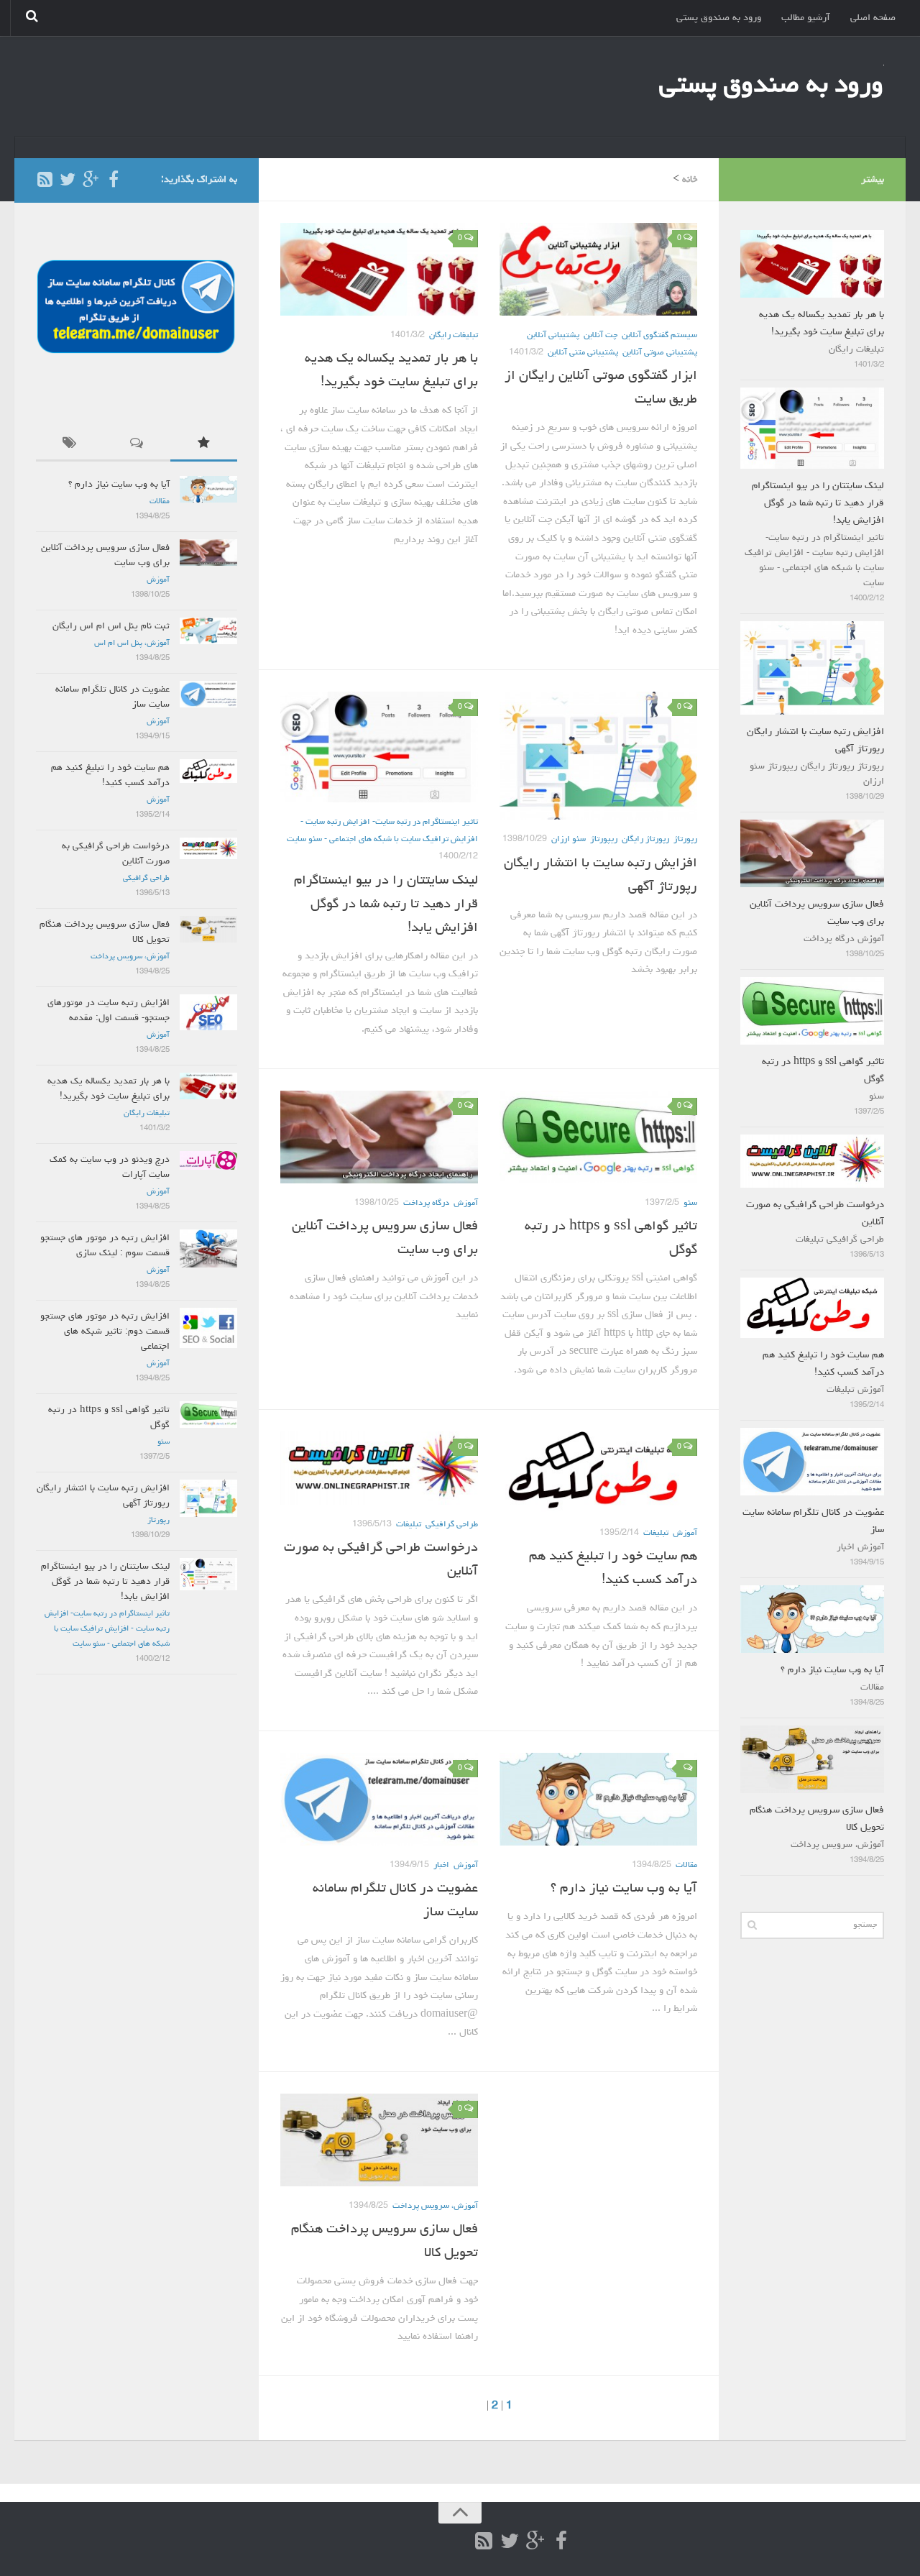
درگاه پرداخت (426, 1204)
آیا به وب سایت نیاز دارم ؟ (624, 1889)
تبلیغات (409, 1525)
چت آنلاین (601, 336)
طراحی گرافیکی (452, 1525)
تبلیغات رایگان (454, 336)
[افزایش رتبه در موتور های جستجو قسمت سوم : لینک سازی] (208, 1248)
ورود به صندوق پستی (719, 18)
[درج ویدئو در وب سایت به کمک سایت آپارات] (208, 1160)
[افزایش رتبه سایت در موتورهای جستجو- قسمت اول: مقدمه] (208, 1012)
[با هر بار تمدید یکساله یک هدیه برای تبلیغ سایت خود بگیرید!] (379, 269)
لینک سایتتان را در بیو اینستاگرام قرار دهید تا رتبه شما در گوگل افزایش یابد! (386, 904)
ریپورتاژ (604, 840)
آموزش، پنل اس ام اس (132, 643)
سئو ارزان (569, 840)
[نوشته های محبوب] (204, 446)
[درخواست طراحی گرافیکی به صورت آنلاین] (379, 1468)
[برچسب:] (69, 446)
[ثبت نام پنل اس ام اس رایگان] (208, 631)
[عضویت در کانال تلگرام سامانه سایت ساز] (379, 1799)
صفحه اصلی (873, 18)
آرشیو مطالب (806, 18)
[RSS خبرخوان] (45, 179)
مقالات (686, 1866)
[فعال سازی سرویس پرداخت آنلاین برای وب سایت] (379, 1137)
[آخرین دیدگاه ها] (136, 446)
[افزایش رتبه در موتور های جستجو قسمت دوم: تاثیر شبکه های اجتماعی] (208, 1328)
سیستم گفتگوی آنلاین (659, 336)
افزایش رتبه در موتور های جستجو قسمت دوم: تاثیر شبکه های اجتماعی (105, 1332)
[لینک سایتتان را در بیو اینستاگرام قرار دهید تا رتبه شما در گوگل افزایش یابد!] (379, 747)
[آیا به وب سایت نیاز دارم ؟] (598, 1799)
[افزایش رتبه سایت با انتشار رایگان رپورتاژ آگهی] (598, 756)
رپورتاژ (685, 840)
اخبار (441, 1866)
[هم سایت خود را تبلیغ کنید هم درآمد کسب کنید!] (598, 1473)
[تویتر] (68, 179)
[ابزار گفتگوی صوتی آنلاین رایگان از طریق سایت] (598, 269)
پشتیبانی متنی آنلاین (583, 353)
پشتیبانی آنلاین (553, 336)
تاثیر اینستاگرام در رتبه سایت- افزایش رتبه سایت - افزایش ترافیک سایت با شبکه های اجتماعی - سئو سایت (107, 1629)
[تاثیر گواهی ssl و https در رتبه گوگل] (598, 1137)
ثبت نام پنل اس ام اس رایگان (111, 627)
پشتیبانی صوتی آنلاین (660, 353)
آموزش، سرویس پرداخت (435, 2206)
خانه (690, 180)
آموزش (466, 1204)
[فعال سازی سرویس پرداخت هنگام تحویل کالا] (379, 2140)
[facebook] (114, 179)
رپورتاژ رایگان (645, 840)
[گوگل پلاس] (91, 179)
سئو (690, 1204)
